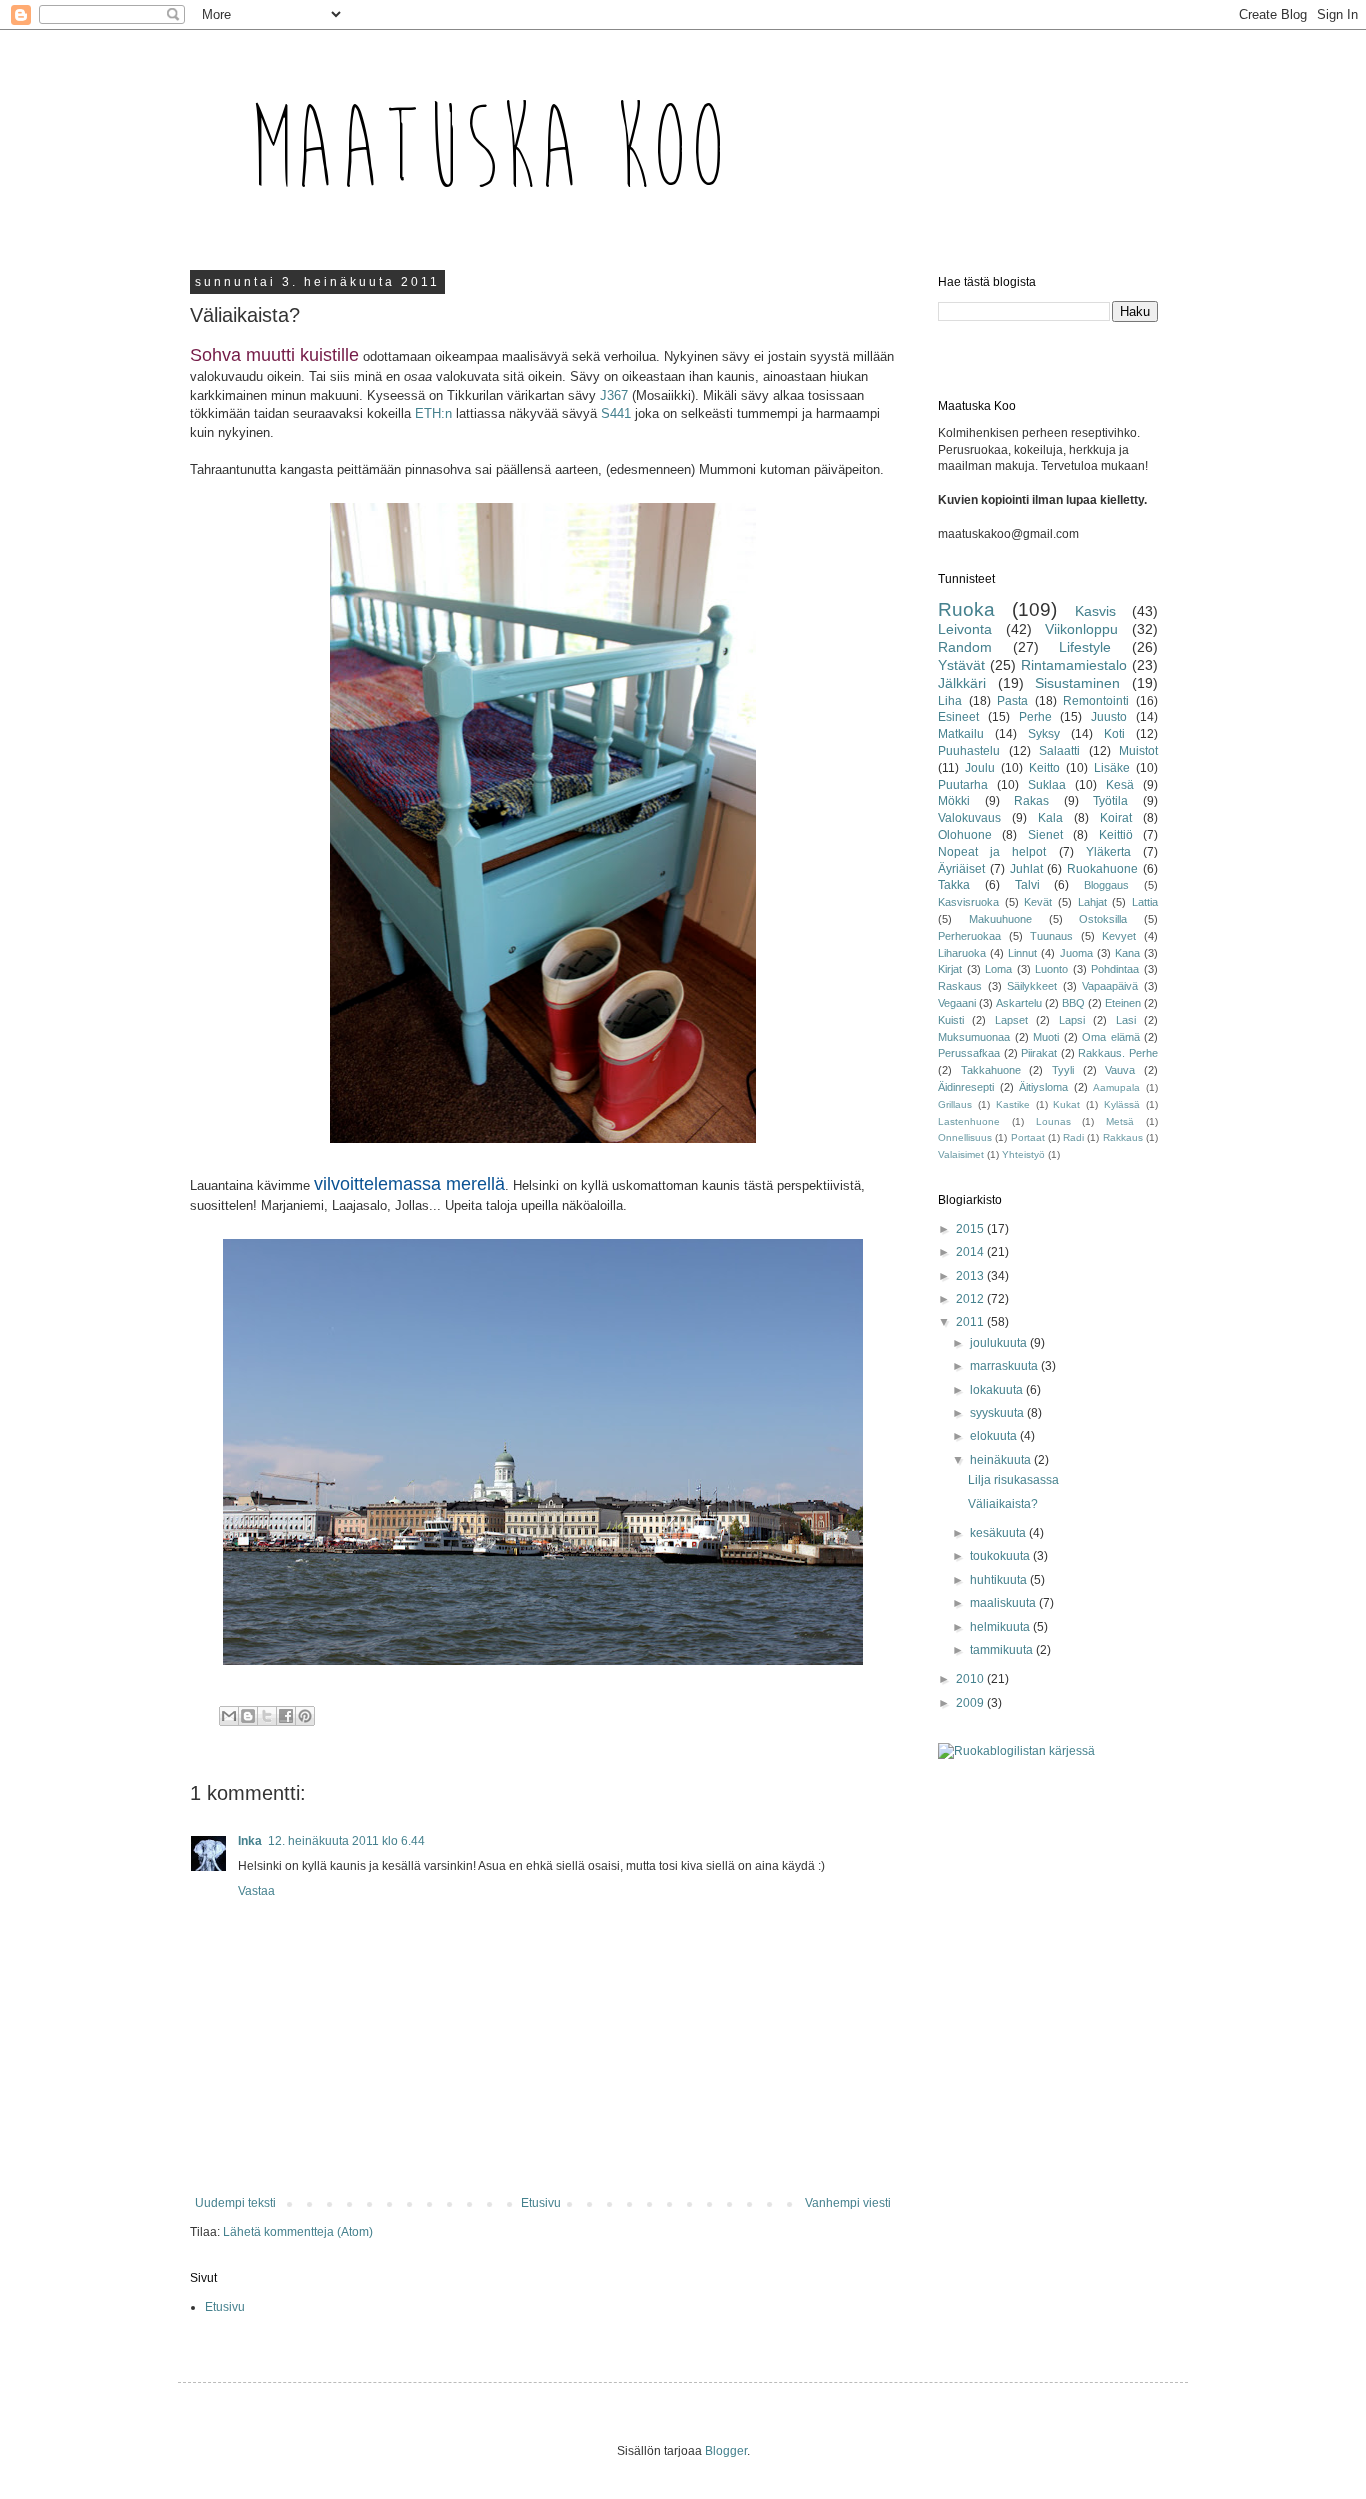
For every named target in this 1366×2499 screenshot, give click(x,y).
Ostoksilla (1103, 919)
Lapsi (1072, 1020)
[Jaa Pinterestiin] (305, 1716)
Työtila (1110, 801)
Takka (954, 885)
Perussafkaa (969, 1053)
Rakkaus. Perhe (1118, 1053)
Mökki (954, 801)
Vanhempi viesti (848, 2203)
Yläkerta (1108, 852)
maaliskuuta (1004, 1603)
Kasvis (1095, 611)
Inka (250, 1841)
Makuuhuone (1000, 919)
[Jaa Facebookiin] (286, 1716)
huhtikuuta (1000, 1580)
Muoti (1046, 1037)
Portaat (1028, 1137)
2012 (971, 1299)
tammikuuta (1003, 1650)
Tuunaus (1051, 936)
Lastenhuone (969, 1121)
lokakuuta (998, 1390)
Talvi (1027, 885)
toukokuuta (1001, 1556)
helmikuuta (1001, 1627)
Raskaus (960, 986)
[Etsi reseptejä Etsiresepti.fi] (1016, 1751)
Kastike (1013, 1104)
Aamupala (1116, 1087)
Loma (998, 969)
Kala (1050, 818)
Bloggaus (1106, 885)
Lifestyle (1085, 647)
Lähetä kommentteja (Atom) (298, 2232)
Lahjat (1092, 902)
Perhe (1035, 717)
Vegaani (957, 1003)
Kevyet (1119, 936)
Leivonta (965, 629)
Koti (1114, 734)
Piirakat (1039, 1053)
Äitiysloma (1043, 1087)
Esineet (958, 717)
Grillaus (955, 1104)
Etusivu (541, 2203)
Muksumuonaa (974, 1037)
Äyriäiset (961, 869)
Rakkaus (1123, 1137)
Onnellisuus (965, 1137)
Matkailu (961, 734)
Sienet (1045, 835)
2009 (971, 1703)
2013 (971, 1276)
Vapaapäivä (1110, 986)
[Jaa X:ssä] (267, 1716)
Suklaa (1047, 785)
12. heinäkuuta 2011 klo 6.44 (346, 1841)
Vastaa (256, 1891)
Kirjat (950, 969)
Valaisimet (961, 1154)
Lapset (1011, 1020)
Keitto (1044, 768)
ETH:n (433, 413)
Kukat (1066, 1104)
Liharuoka (962, 953)
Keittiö (1116, 835)
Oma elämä (1111, 1037)
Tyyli (1063, 1070)
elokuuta (995, 1436)
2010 (971, 1679)
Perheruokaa (969, 936)
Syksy (1044, 734)
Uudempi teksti (235, 2203)
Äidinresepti (966, 1087)
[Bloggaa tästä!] (248, 1716)
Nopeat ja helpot (992, 852)
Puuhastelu (969, 751)
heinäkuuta (1002, 1460)
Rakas (1031, 801)
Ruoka (966, 609)
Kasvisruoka (968, 902)
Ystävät (961, 665)
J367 (614, 395)
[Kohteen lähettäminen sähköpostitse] (229, 1716)
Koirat (1116, 818)
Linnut (1022, 953)
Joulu (980, 768)
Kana (1127, 953)
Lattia (1145, 902)
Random (965, 647)
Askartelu (1019, 1003)
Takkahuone (991, 1070)
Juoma (1076, 953)
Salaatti (1059, 751)
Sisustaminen (1077, 683)
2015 (971, 1229)
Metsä (1120, 1121)
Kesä (1120, 785)
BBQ (1073, 1003)
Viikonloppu (1081, 629)
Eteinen (1123, 1003)
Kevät (1038, 902)
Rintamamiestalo (1074, 665)
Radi (1073, 1137)
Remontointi (1096, 701)
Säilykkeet (1032, 986)
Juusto (1109, 717)
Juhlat (1026, 869)
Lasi (1126, 1020)
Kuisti (951, 1020)
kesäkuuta (999, 1533)
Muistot (1138, 751)
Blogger (726, 2451)
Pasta (1012, 701)
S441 (616, 413)
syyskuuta (998, 1413)
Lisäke (1112, 768)
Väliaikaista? (1003, 1504)
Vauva (1120, 1070)
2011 (971, 1322)
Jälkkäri (962, 683)
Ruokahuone (1102, 869)
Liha (950, 701)
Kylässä (1122, 1104)
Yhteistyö (1023, 1154)
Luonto (1051, 969)
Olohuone (965, 835)
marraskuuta (1005, 1366)
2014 (971, 1252)
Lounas (1053, 1121)
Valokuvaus (969, 818)
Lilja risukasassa (1013, 1480)
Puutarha (963, 785)
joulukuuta (1000, 1343)
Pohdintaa (1115, 969)
